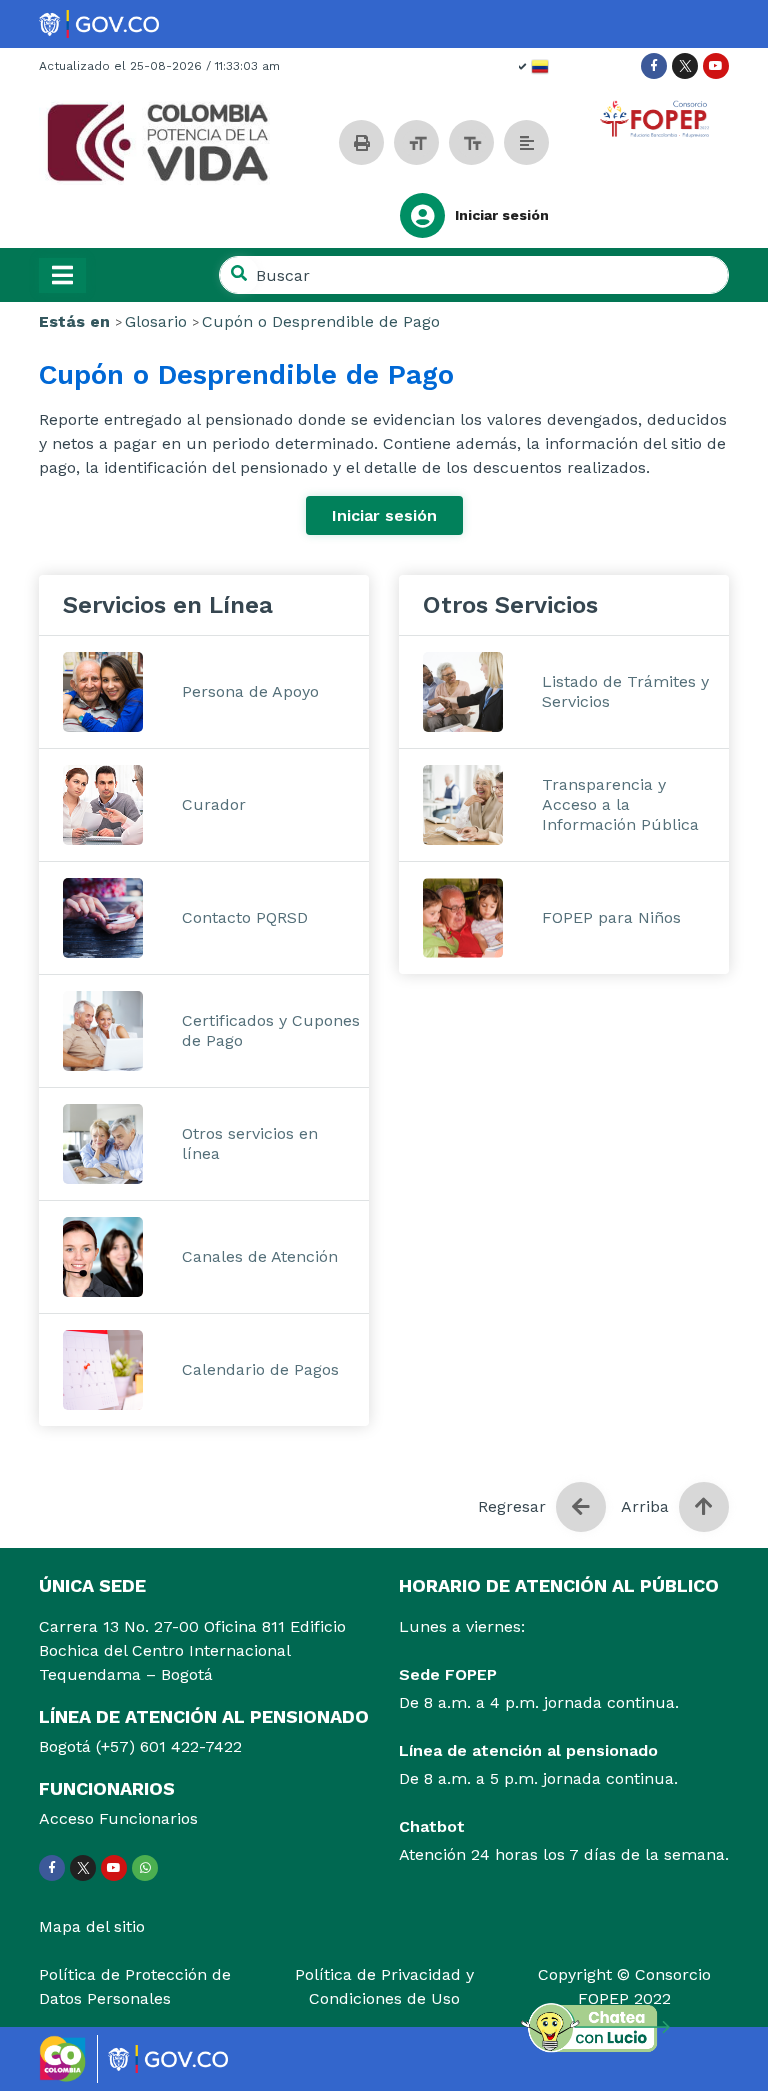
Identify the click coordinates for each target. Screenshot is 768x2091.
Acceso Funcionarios (118, 1818)
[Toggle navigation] (62, 275)
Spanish (534, 66)
